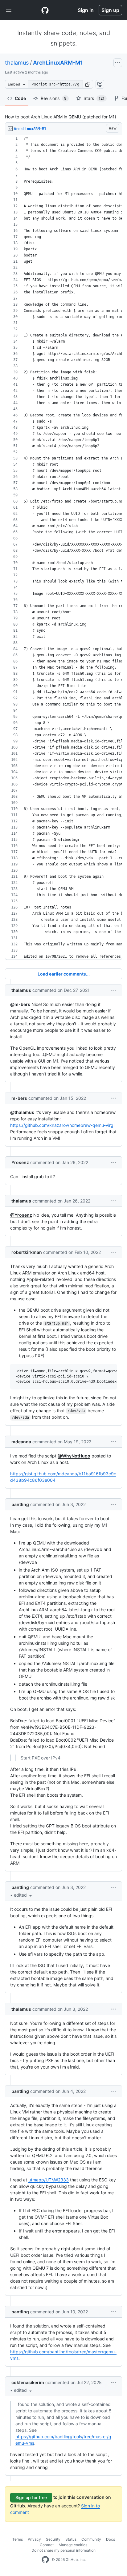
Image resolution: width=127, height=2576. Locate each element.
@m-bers (20, 1004)
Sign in (86, 10)
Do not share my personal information (63, 2550)
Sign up (110, 10)
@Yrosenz (21, 1215)
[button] (88, 84)
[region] (63, 548)
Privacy (34, 2539)
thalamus (17, 63)
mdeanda (21, 1442)
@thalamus (22, 1112)
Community (91, 2539)
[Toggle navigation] (9, 10)
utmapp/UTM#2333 (49, 2180)
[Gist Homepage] (45, 10)
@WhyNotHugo (74, 1456)
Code (20, 98)
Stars (94, 98)
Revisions (54, 98)
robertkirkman (27, 1252)
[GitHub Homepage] (45, 2560)
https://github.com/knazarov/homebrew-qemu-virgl (62, 1125)
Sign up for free (31, 2497)
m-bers (19, 1098)
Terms (18, 2539)
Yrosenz (20, 1162)
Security (53, 2539)
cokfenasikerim (28, 2382)
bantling (20, 1504)
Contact (47, 2545)
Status (71, 2539)
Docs (111, 2539)
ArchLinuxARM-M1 (58, 63)
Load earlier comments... (64, 974)
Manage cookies (73, 2545)
